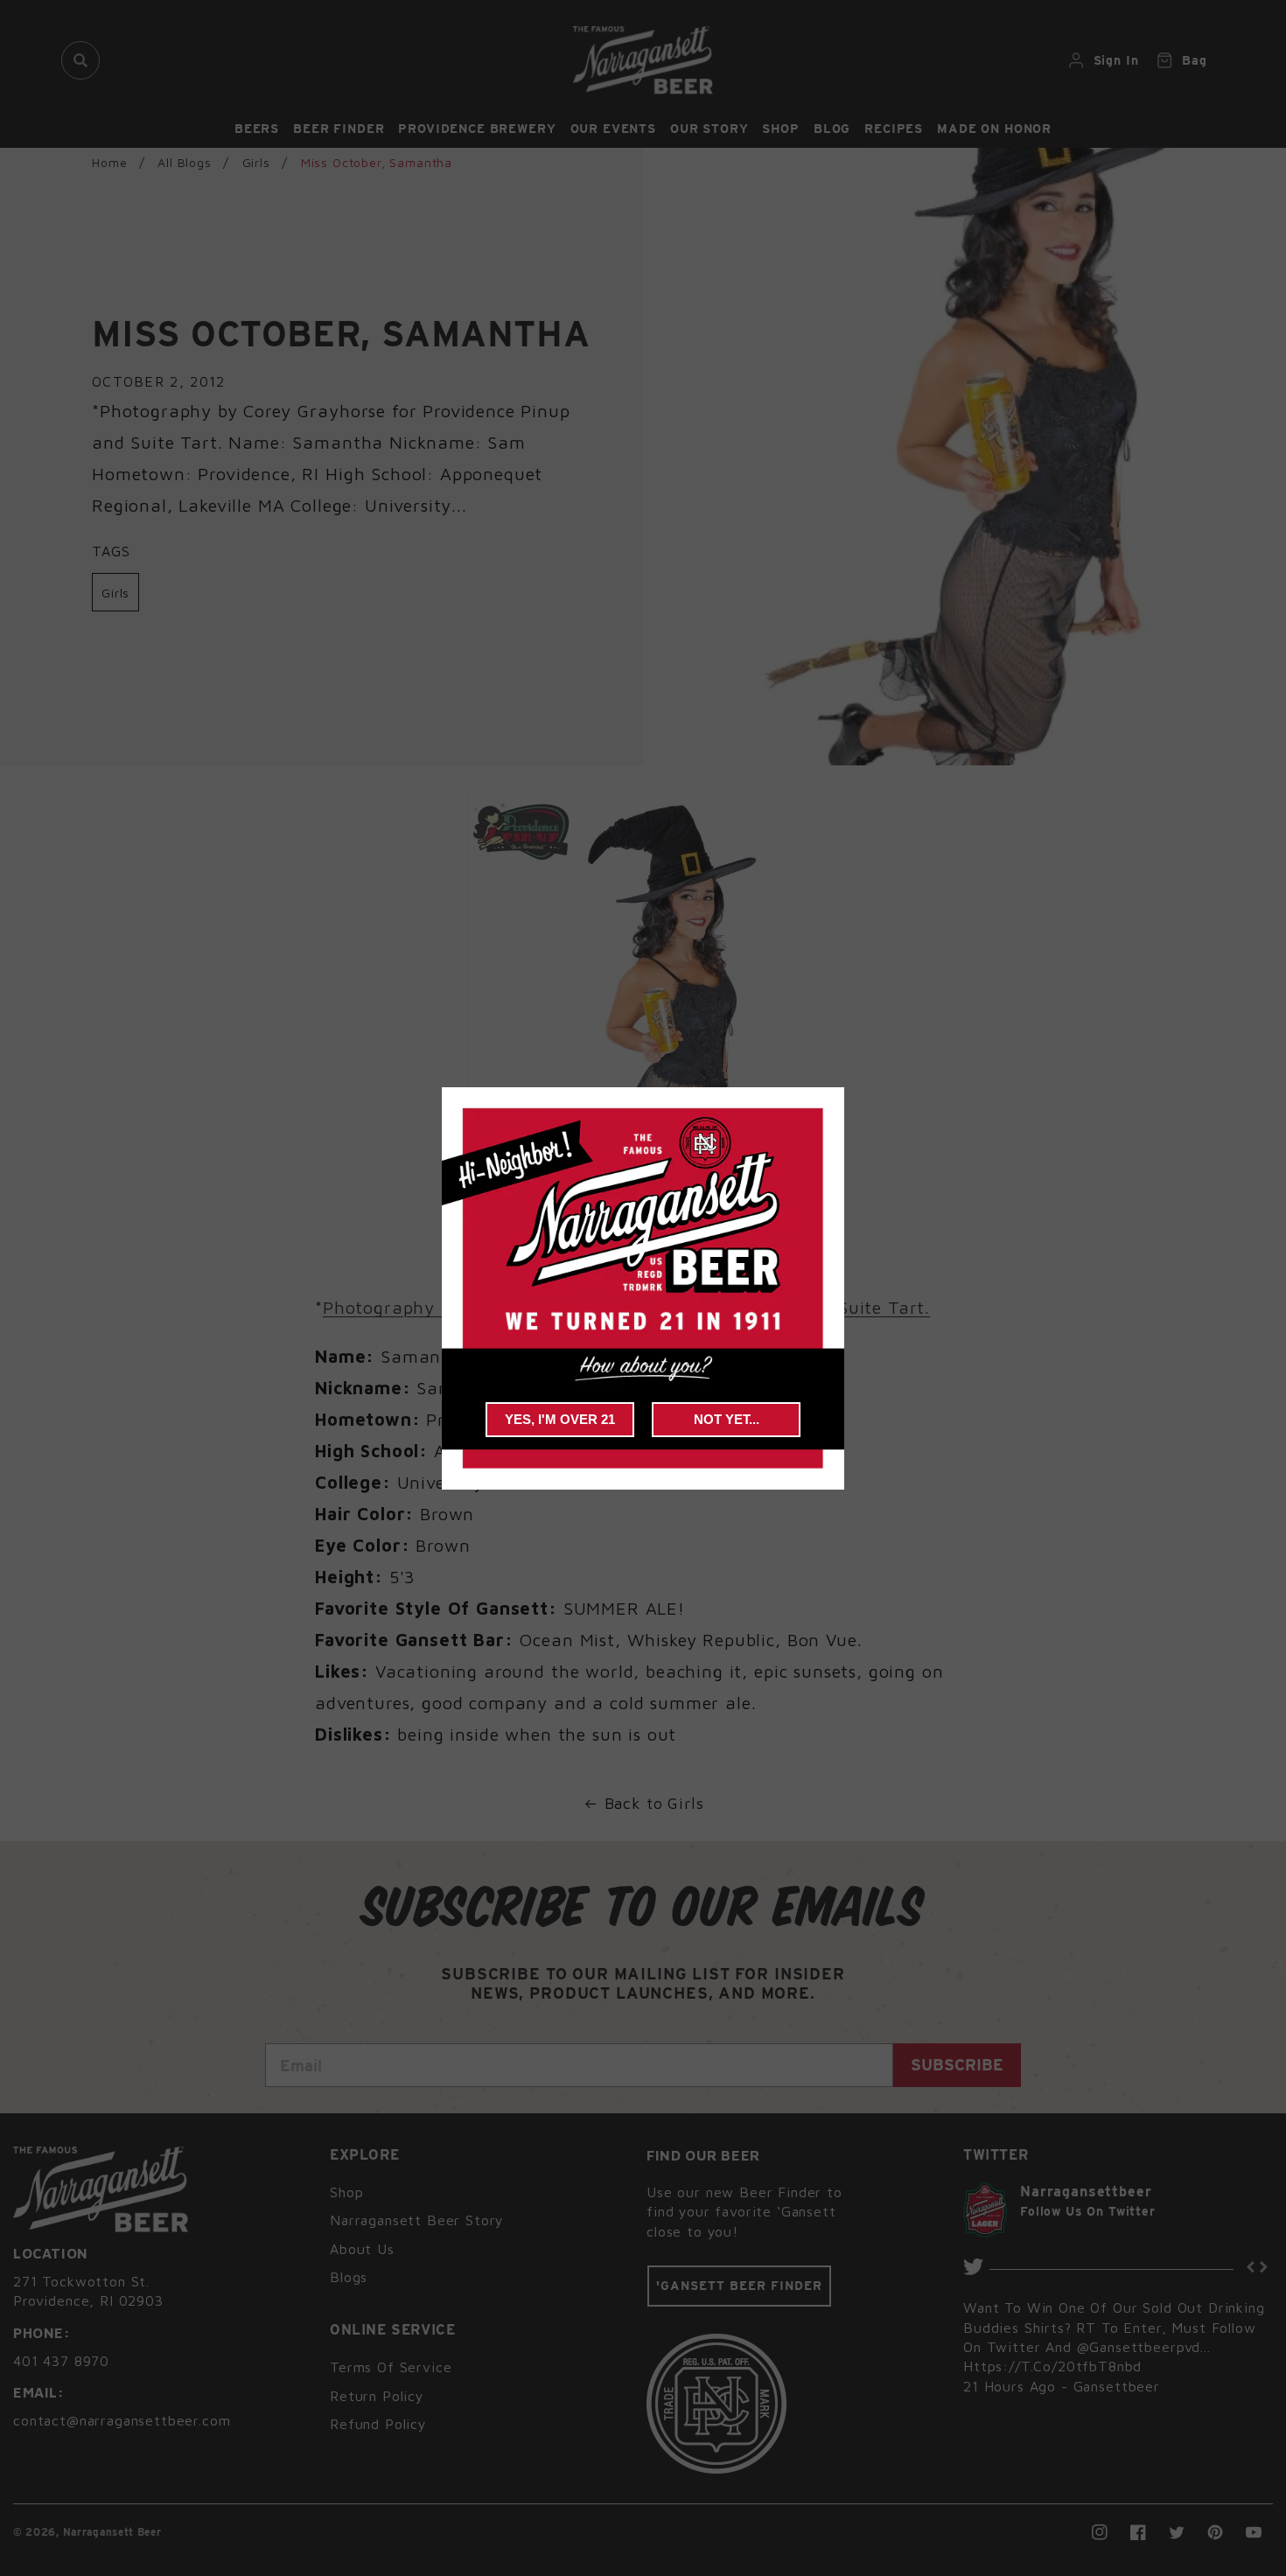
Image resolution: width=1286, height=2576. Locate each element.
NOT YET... (727, 1419)
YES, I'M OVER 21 (560, 1419)
